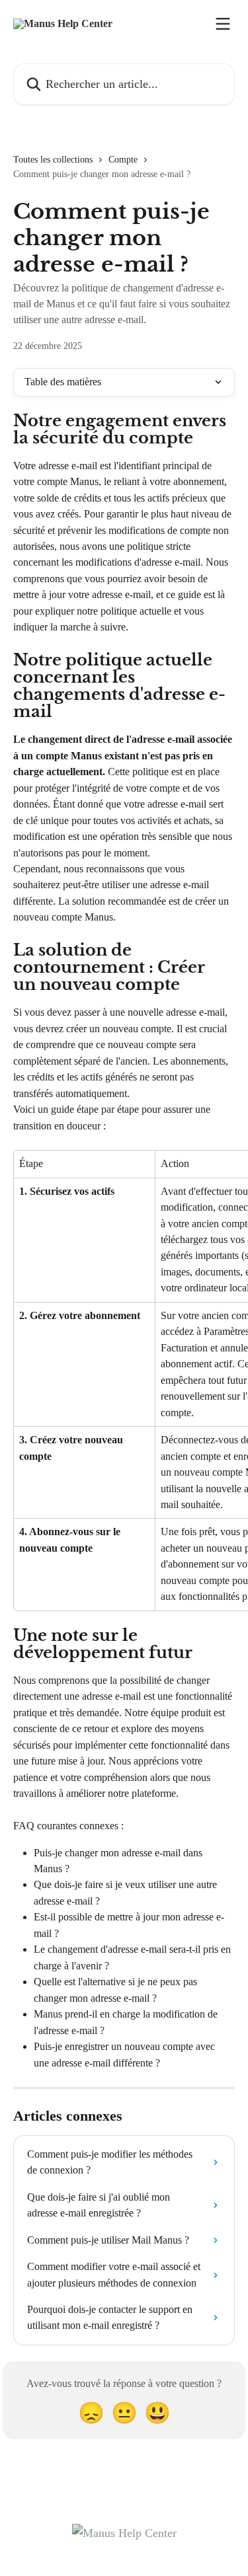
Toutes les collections (53, 160)
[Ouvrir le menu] (223, 24)
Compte (123, 160)
